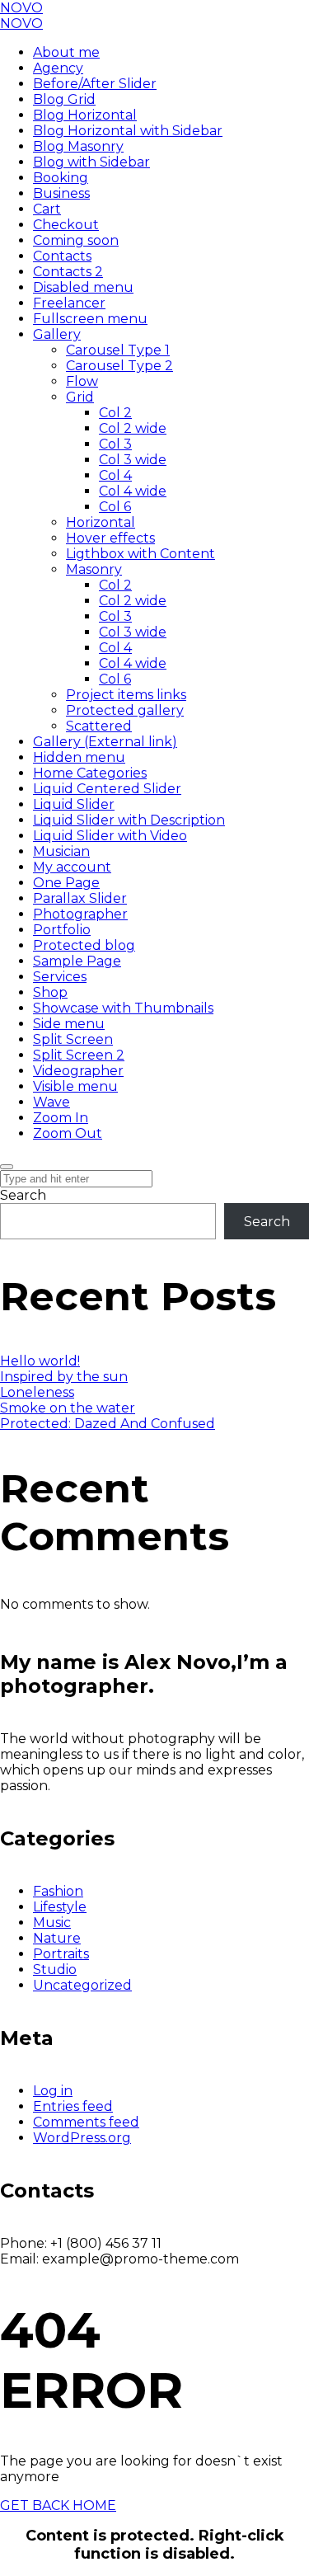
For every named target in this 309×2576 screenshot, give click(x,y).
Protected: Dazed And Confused (108, 1424)
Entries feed (73, 2106)
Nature (57, 1938)
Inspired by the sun (64, 1377)
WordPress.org (82, 2138)
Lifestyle (60, 1907)
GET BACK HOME (58, 2505)
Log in (53, 2091)
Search (23, 1195)
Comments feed (86, 2122)
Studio (55, 1970)
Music (52, 1923)
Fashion (58, 1891)
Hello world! (40, 1361)
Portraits (61, 1954)
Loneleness (37, 1392)
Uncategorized (82, 1985)
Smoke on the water (68, 1408)
